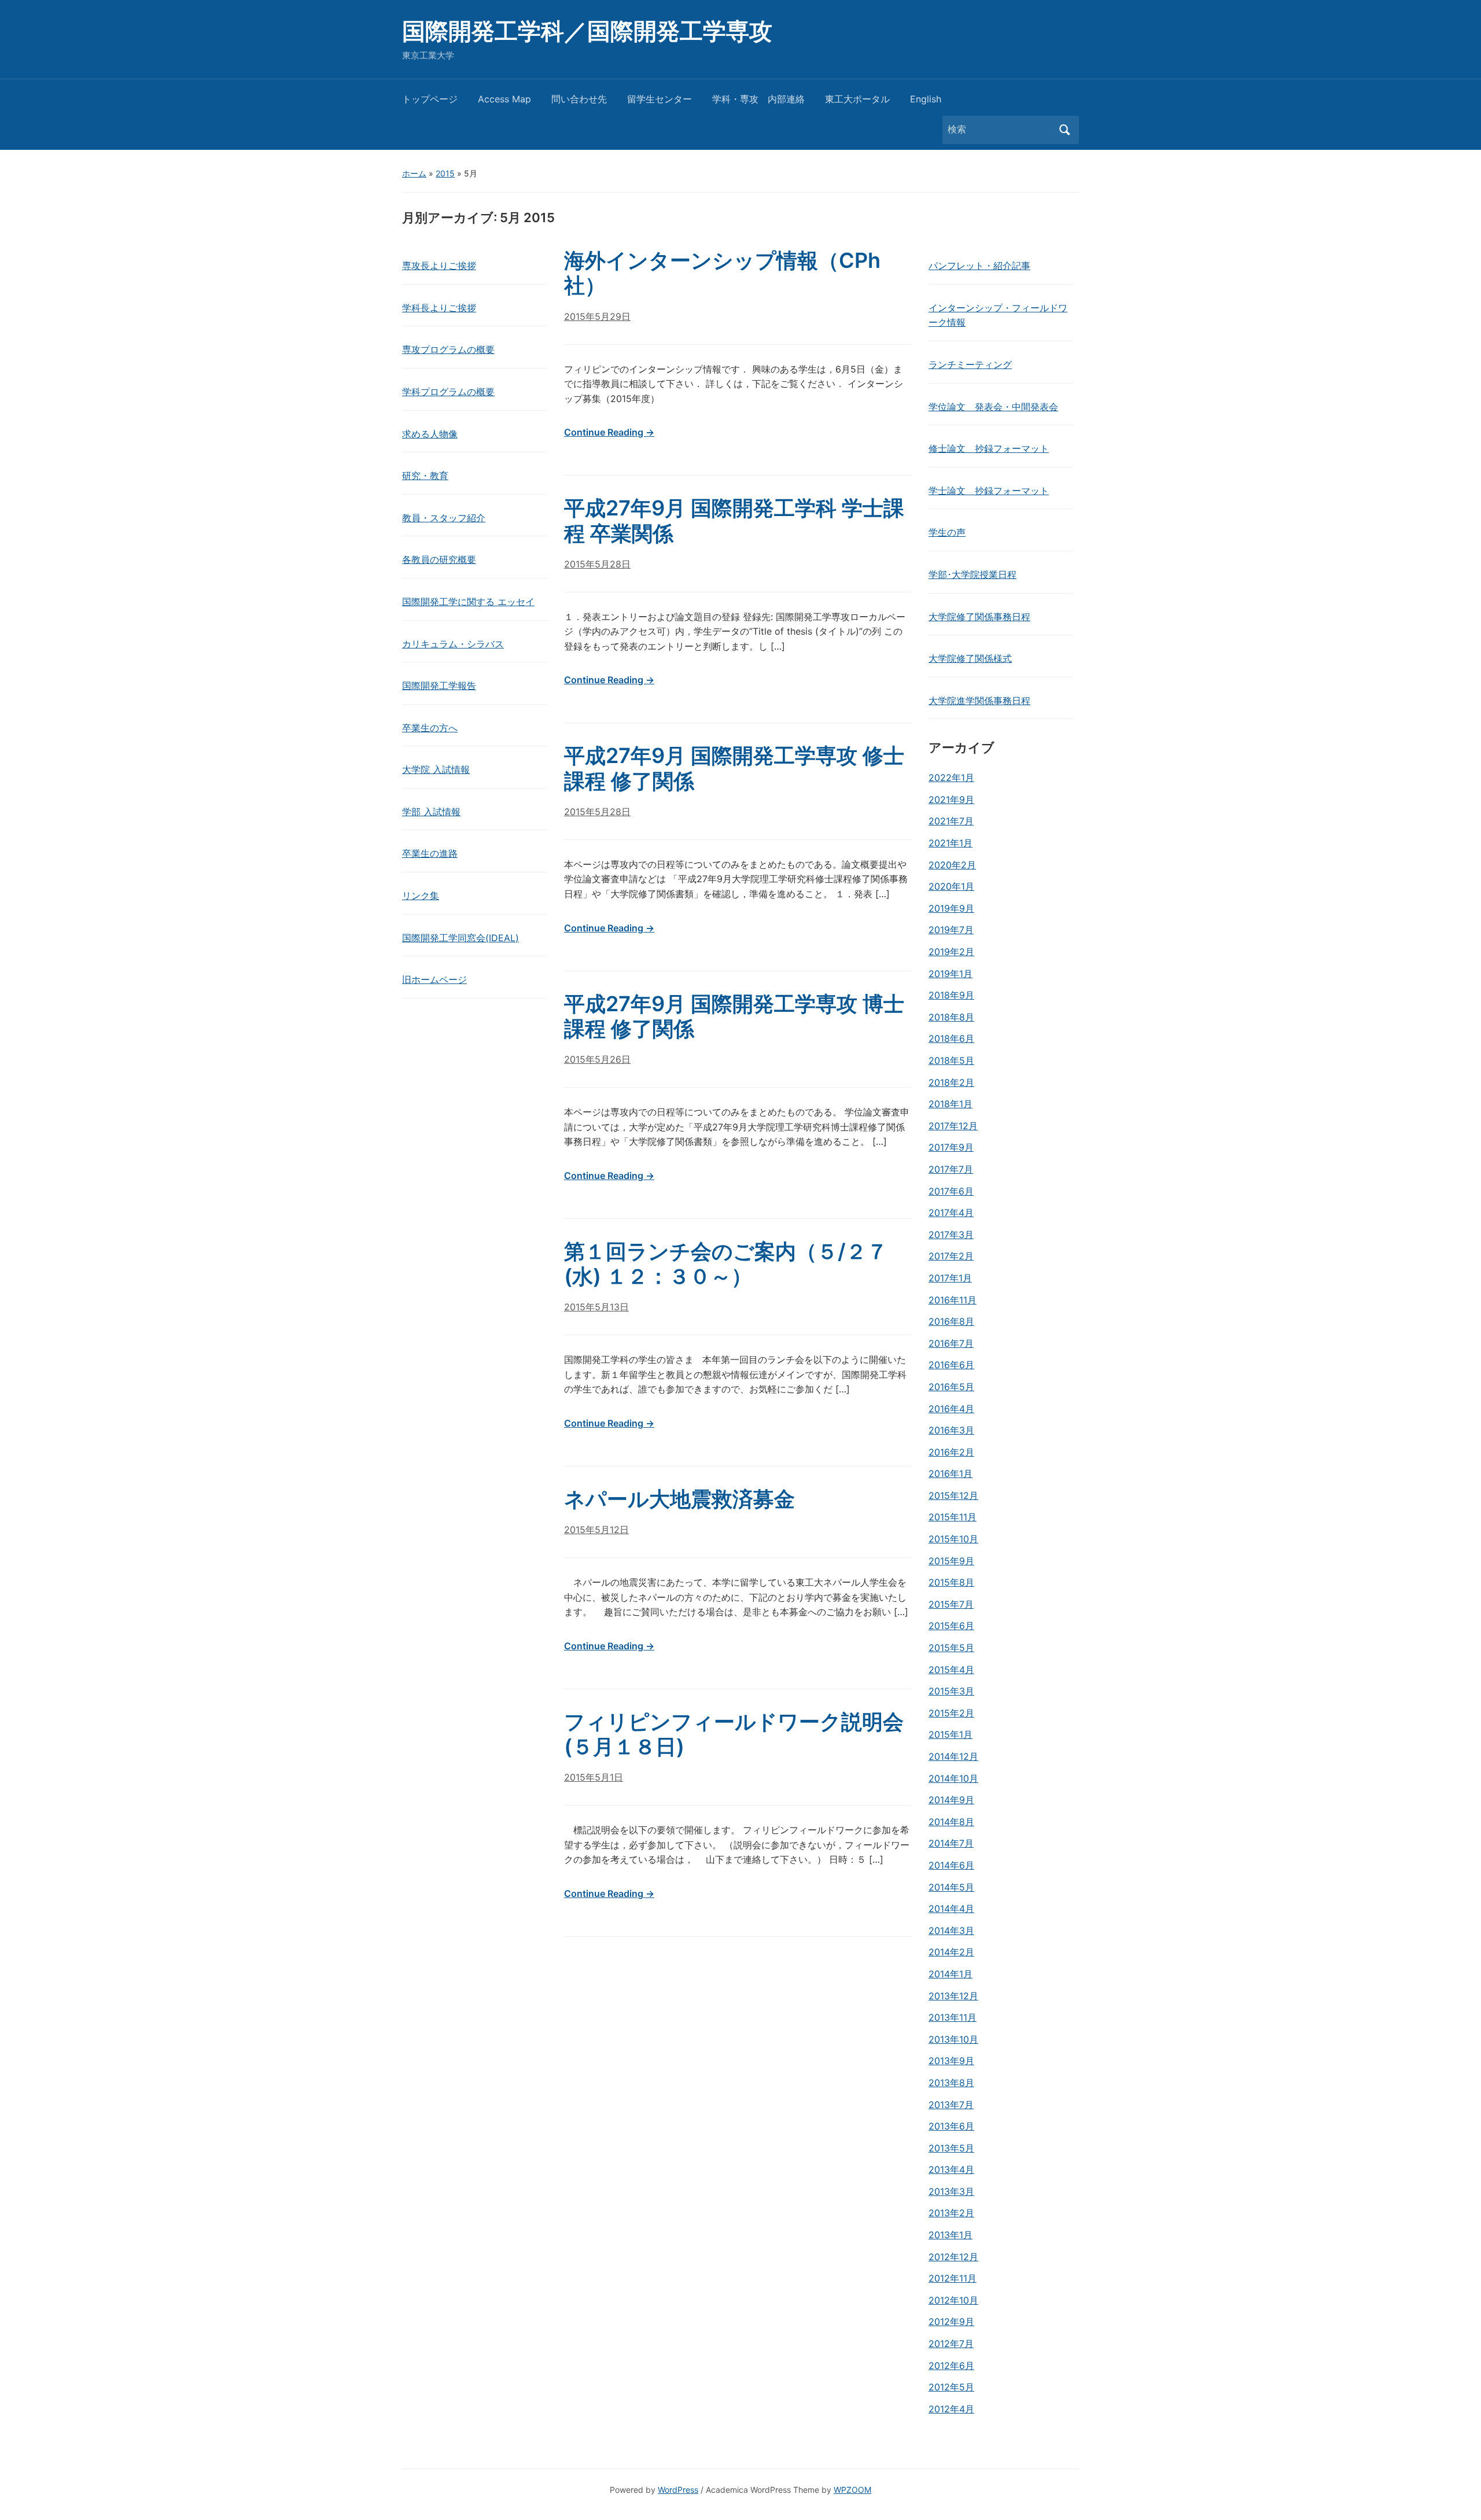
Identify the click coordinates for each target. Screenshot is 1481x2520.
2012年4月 (951, 2409)
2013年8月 (951, 2083)
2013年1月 (951, 2235)
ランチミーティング (970, 364)
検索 (1064, 130)
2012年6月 (951, 2366)
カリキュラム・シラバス (453, 644)
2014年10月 (953, 1778)
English (926, 99)
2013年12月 (953, 1996)
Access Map (504, 99)
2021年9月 (951, 800)
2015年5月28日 (597, 564)
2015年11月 (953, 1517)
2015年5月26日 (597, 1059)
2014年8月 (951, 1822)
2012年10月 (953, 2300)
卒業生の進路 (430, 853)
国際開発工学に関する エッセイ (468, 602)
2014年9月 (951, 1800)
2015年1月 (951, 1734)
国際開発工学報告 (439, 686)
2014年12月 (953, 1756)
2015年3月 (951, 1691)
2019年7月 (951, 930)
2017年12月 (953, 1126)
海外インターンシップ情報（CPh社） (722, 273)
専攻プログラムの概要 (448, 349)
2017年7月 (951, 1169)
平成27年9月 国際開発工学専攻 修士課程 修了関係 (734, 768)
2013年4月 (951, 2169)
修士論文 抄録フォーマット (989, 448)
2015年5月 (951, 1648)
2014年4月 (951, 1909)
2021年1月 (951, 843)
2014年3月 (951, 1930)
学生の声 (947, 532)
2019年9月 (951, 908)
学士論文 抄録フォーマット (989, 491)
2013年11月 (953, 2017)
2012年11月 (953, 2278)
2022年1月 (951, 778)
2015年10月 (953, 1539)
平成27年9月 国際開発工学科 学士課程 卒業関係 (734, 520)
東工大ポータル (857, 99)
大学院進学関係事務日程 (979, 701)
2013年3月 (951, 2191)
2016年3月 (951, 1430)
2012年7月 (951, 2344)
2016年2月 (951, 1452)
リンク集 (421, 896)
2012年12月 (953, 2257)
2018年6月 (951, 1038)
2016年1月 (951, 1473)
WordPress (678, 2490)
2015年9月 (951, 1561)
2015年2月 (951, 1713)
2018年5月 (951, 1060)
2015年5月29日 (597, 316)
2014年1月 (951, 1974)
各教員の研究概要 (439, 559)
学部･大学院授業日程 (972, 574)
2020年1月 (951, 886)
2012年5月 (951, 2387)
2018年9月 (951, 995)
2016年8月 (951, 1321)
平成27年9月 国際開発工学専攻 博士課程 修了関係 (734, 1016)
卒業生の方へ (430, 728)
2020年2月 (952, 865)
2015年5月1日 (594, 1777)
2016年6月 (951, 1365)
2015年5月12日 (596, 1530)
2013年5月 (951, 2148)
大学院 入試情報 (436, 769)
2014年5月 (951, 1887)
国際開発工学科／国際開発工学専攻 (587, 31)
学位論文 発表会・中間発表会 (993, 407)
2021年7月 (951, 821)
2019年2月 (951, 952)
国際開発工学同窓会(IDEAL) (460, 938)
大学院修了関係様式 (970, 658)
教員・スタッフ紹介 (444, 518)
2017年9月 (951, 1147)
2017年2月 (951, 1256)
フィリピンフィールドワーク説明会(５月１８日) (734, 1734)
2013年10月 (953, 2039)
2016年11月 (953, 1300)
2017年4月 (951, 1213)
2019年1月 (951, 974)
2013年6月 (951, 2126)
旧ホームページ (434, 979)
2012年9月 (951, 2322)
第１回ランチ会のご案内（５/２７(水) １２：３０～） (726, 1264)
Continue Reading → (609, 432)
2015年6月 (951, 1626)
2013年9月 (951, 2061)
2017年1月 (950, 1278)
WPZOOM (852, 2490)
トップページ (430, 99)
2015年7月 (951, 1604)
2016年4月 (951, 1409)
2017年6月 (951, 1191)
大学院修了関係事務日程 (979, 617)
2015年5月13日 (596, 1307)
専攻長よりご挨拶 (439, 266)
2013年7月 (951, 2105)
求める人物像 (430, 434)
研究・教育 (425, 476)
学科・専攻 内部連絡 (758, 99)
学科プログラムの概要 (448, 392)
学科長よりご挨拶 (439, 308)
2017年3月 (951, 1235)
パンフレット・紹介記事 (979, 266)
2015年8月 (951, 1582)
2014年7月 (951, 1843)
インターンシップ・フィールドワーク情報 (998, 315)
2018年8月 (951, 1017)
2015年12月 (953, 1495)
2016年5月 (951, 1387)
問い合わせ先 (579, 99)
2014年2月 (951, 1952)
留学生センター (660, 99)
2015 (445, 173)
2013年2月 (951, 2213)
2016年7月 (951, 1343)
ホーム (414, 173)
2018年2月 (951, 1082)
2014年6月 (951, 1865)
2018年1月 (951, 1104)
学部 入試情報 (431, 812)
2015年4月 (951, 1670)
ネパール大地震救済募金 (679, 1499)
